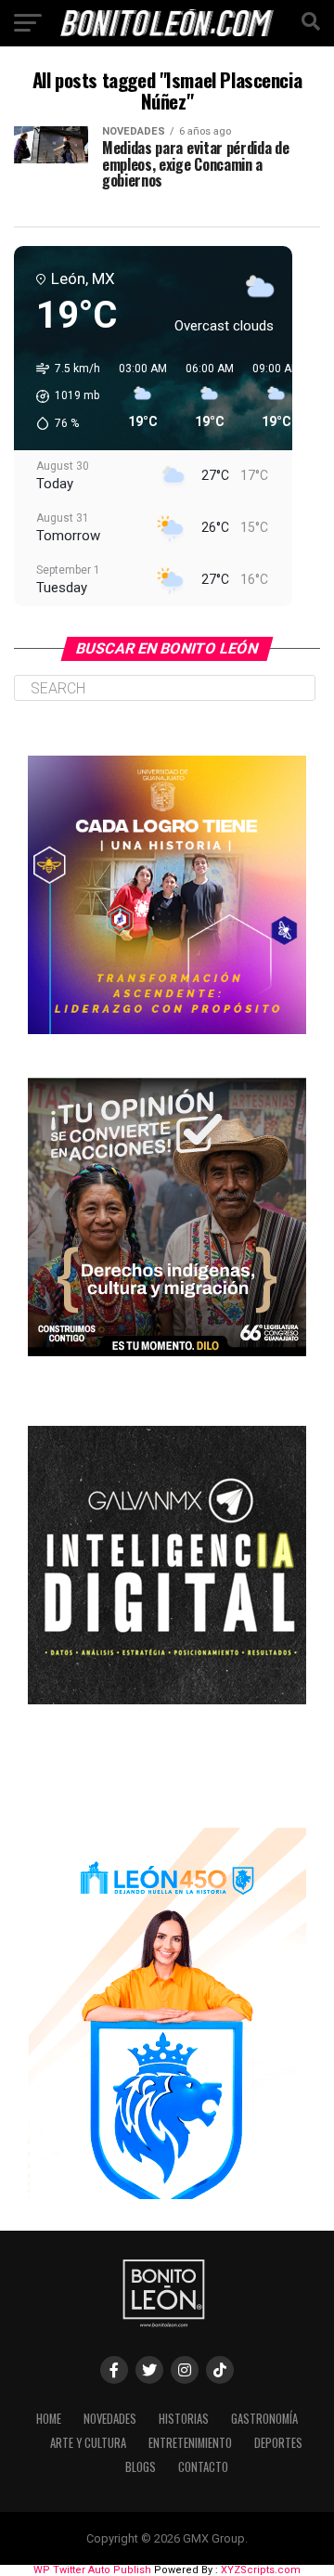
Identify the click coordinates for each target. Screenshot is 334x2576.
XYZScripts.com (261, 2570)
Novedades (110, 2419)
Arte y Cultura (88, 2443)
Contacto (203, 2467)
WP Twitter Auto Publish (92, 2570)
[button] (62, 396)
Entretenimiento (190, 2443)
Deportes (278, 2443)
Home (49, 2419)
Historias (184, 2419)
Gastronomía (264, 2419)
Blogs (141, 2467)
